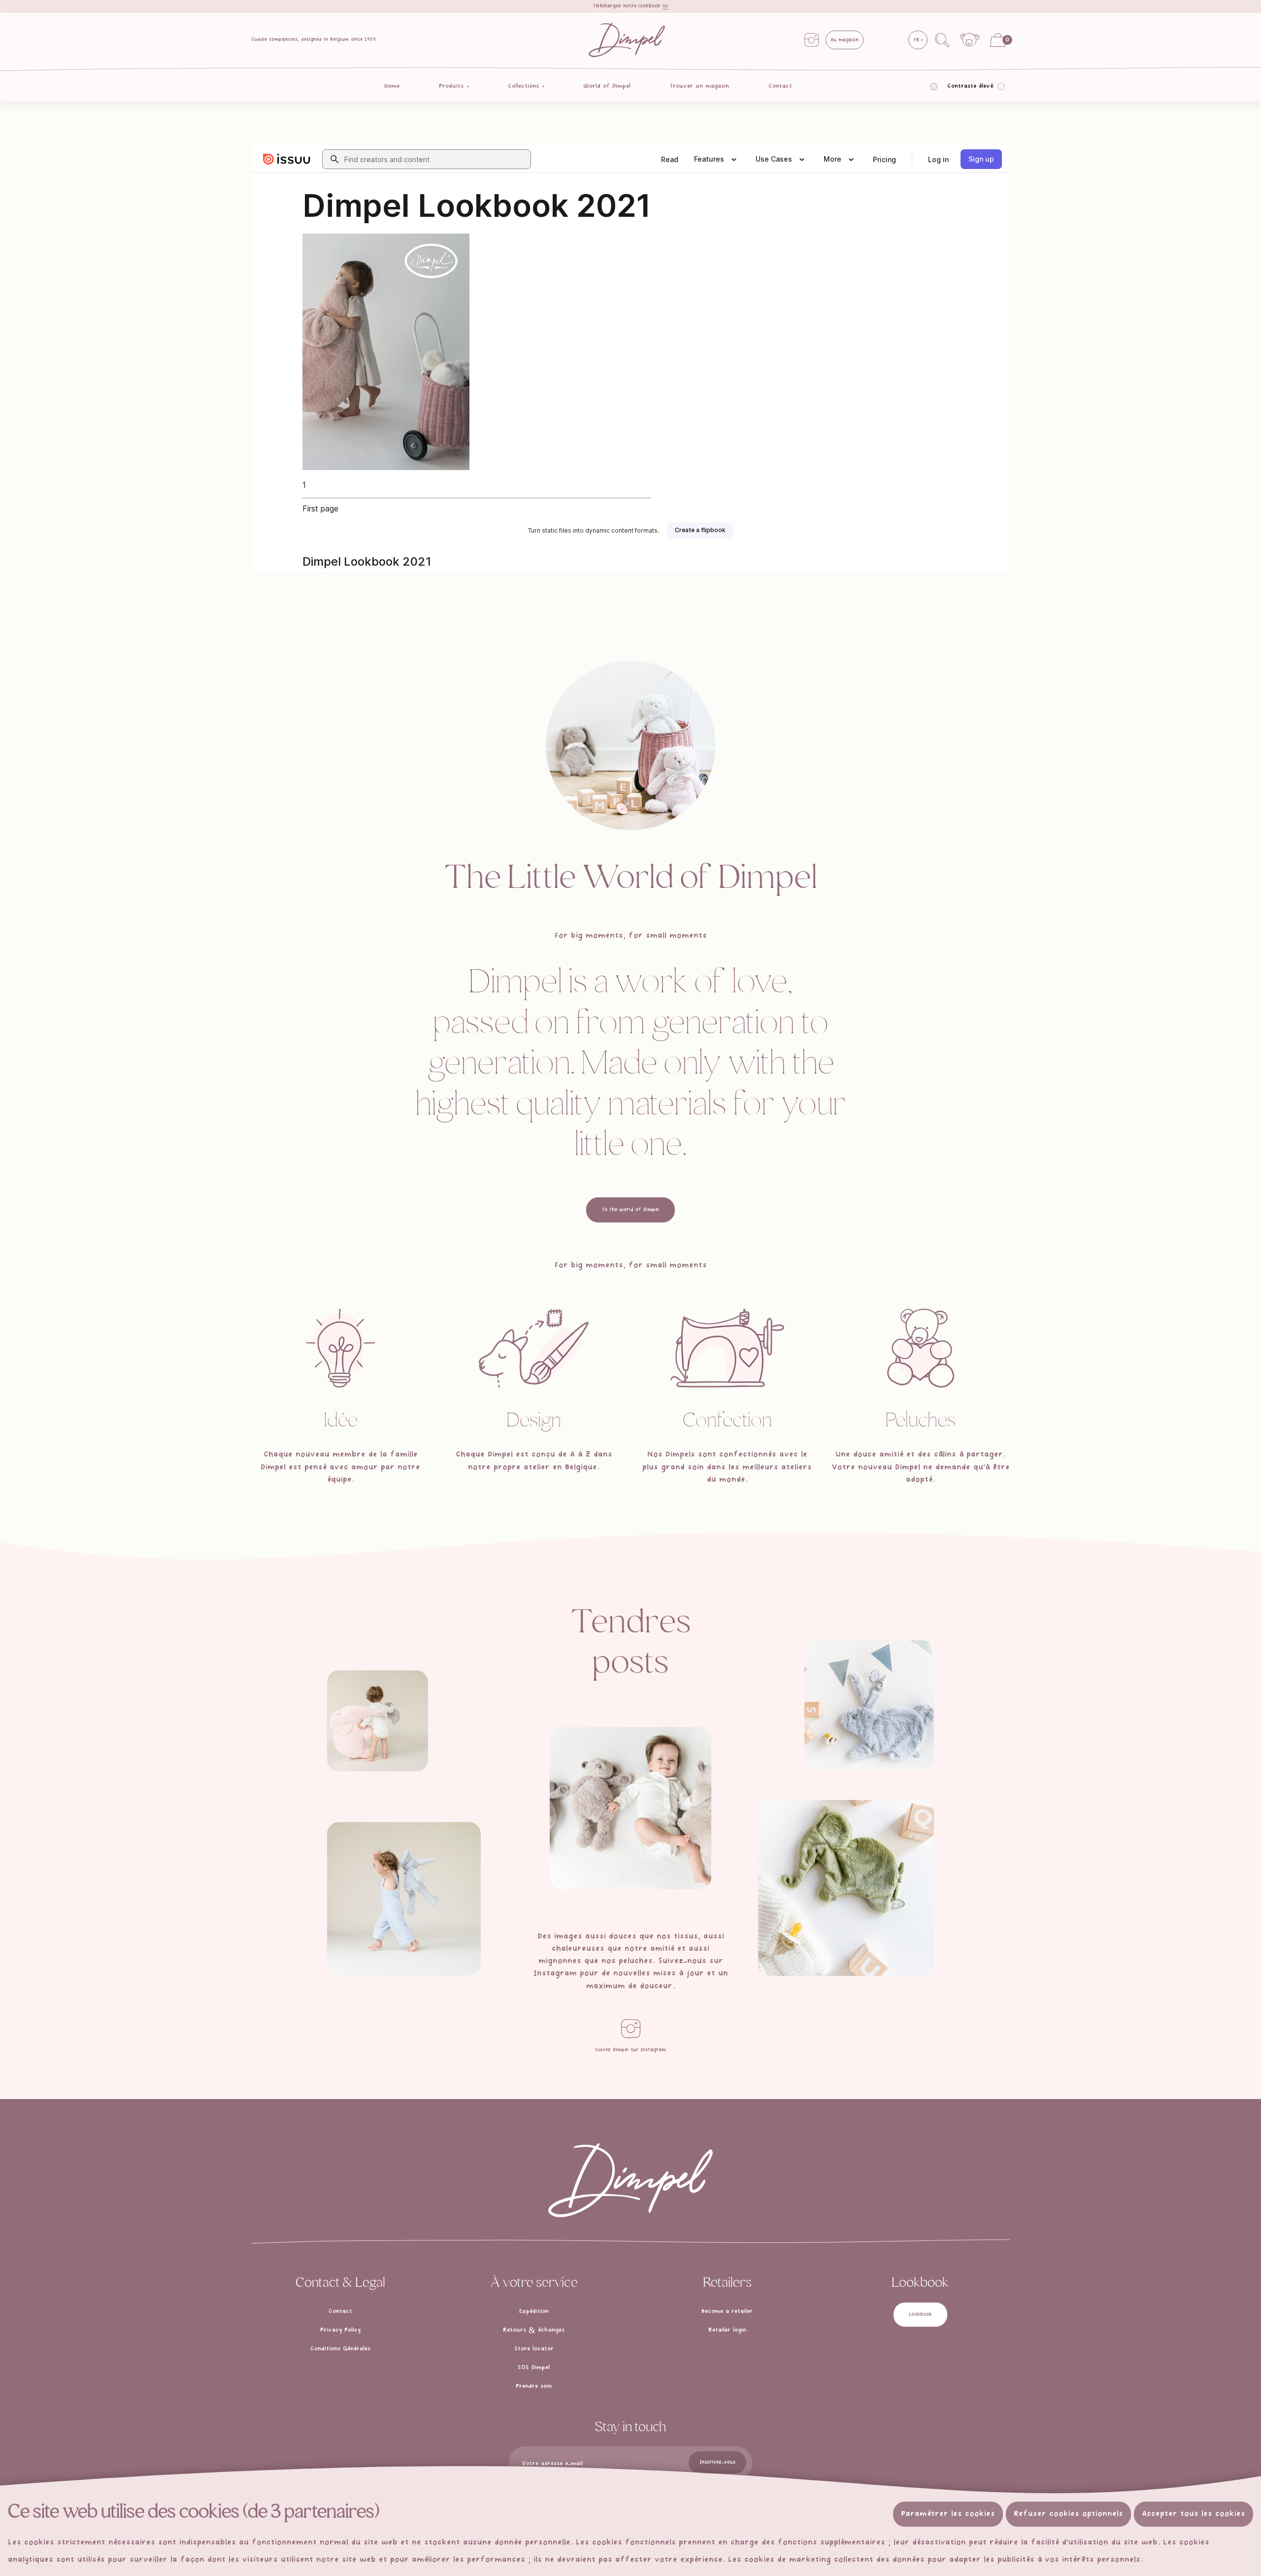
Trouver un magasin (699, 86)
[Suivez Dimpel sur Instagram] (630, 2029)
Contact (780, 86)
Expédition (534, 2311)
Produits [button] (452, 86)
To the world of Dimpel (630, 1210)
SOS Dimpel (534, 2368)
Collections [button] (525, 86)
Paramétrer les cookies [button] (948, 2514)
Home (392, 86)
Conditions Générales (340, 2349)
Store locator (534, 2349)
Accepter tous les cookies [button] (1194, 2514)
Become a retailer (727, 2311)
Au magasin (845, 40)
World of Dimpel (607, 86)
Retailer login (727, 2330)
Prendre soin (534, 2386)
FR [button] (917, 40)
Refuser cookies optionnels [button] (1068, 2514)
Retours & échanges (534, 2330)
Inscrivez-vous (717, 2462)
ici (665, 6)
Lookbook (920, 2314)
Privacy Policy (340, 2330)
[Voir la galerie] (378, 1721)
